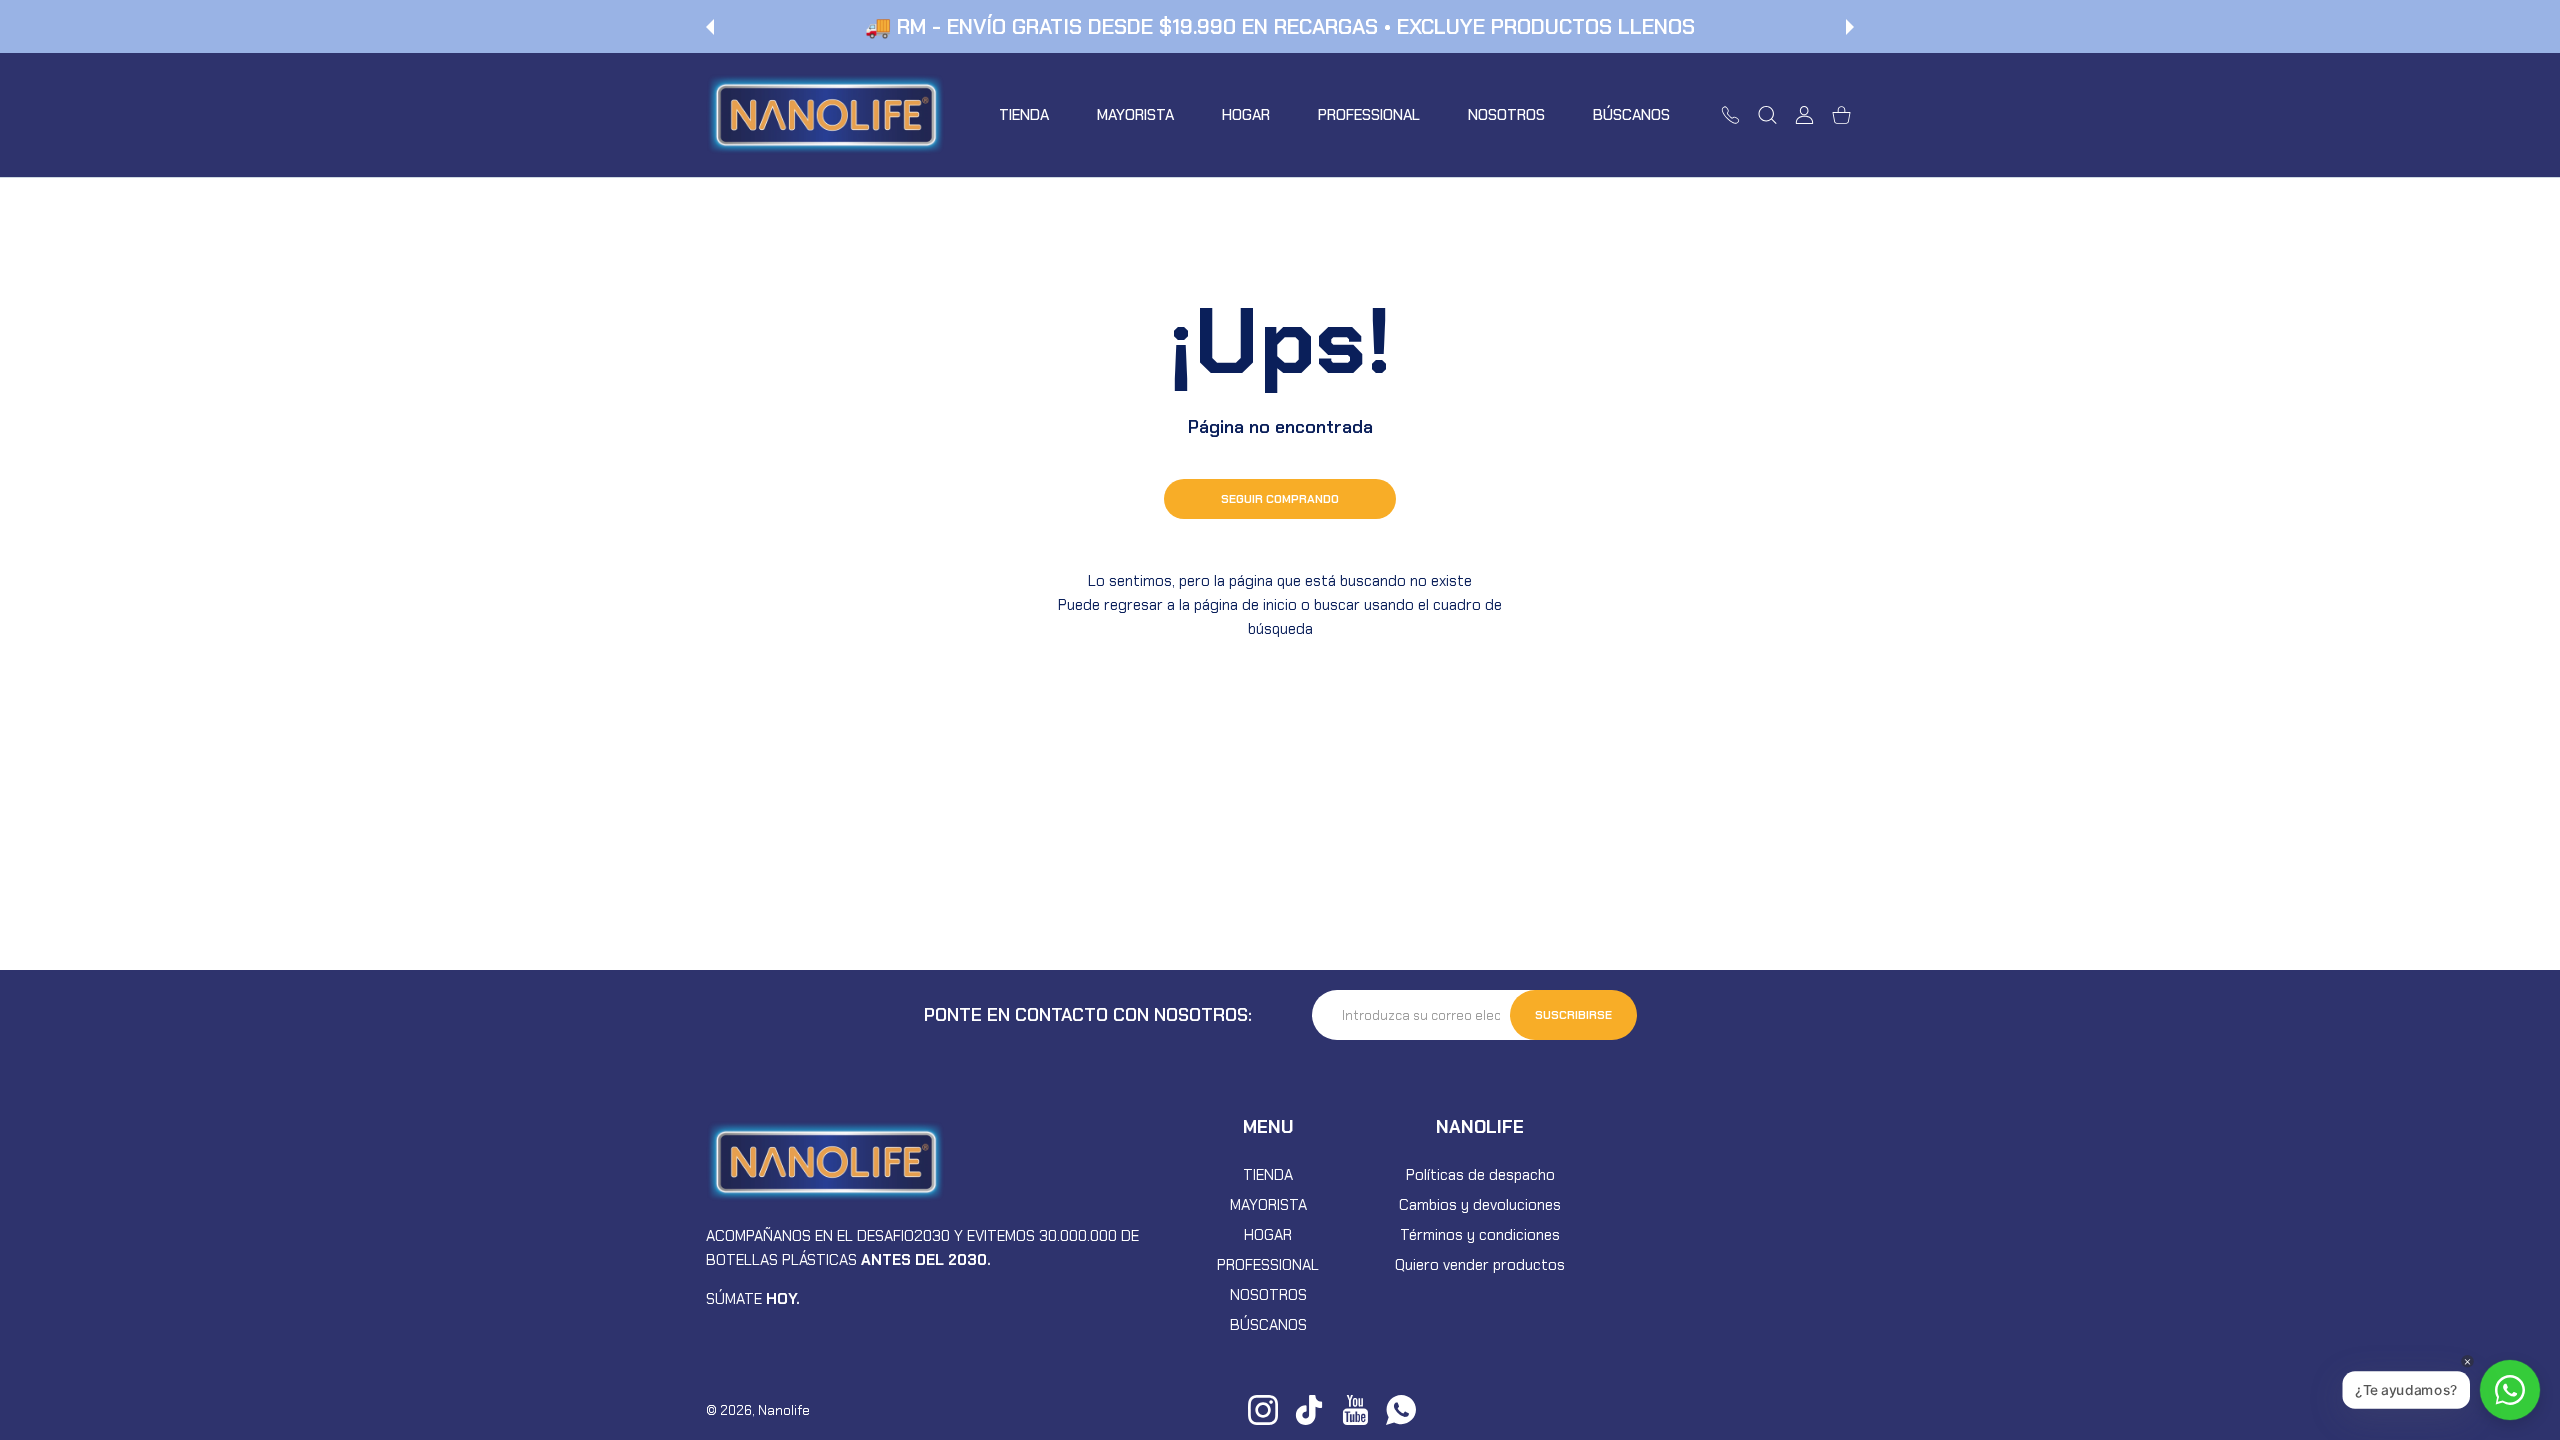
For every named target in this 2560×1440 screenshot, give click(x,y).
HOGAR (1268, 1235)
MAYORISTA (1268, 1205)
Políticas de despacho (1480, 1175)
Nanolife (784, 1410)
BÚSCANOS (1268, 1325)
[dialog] (1767, 114)
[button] (710, 27)
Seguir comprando (1280, 499)
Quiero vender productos (1480, 1265)
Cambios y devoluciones (1480, 1205)
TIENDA (1268, 1175)
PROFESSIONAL (1268, 1265)
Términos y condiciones (1480, 1235)
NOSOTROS (1268, 1295)
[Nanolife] (826, 115)
